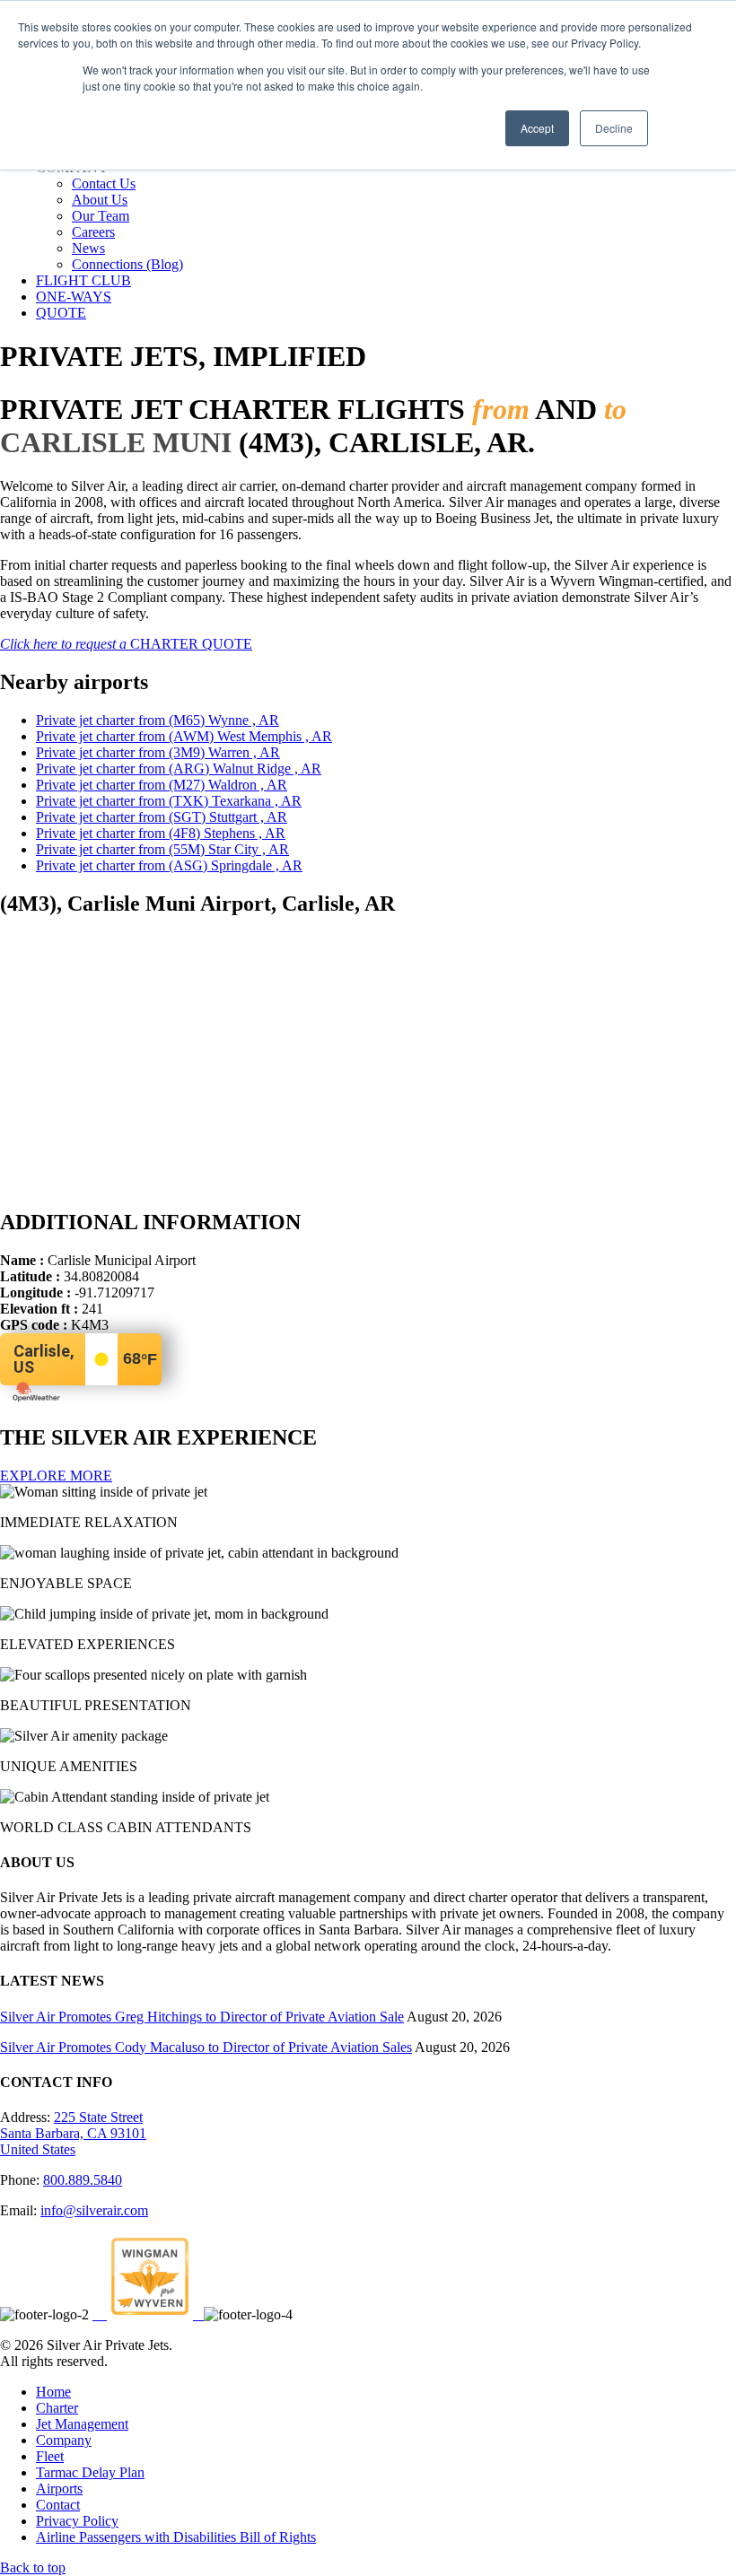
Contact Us (104, 183)
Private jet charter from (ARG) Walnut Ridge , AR (179, 768)
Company (64, 2440)
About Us (100, 200)
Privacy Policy (77, 2521)
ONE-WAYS (74, 297)
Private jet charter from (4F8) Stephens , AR (161, 833)
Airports (59, 2489)
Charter (57, 2408)
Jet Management (82, 2424)
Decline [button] (614, 128)
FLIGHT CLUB (83, 280)
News (88, 248)
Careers (93, 232)
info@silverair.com (94, 2210)
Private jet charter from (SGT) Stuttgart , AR (162, 817)
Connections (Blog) (127, 264)
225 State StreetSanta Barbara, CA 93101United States (73, 2133)
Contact (58, 2505)
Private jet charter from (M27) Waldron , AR (162, 785)
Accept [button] (537, 128)
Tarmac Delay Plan (90, 2472)
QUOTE (61, 313)
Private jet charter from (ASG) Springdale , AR (169, 865)
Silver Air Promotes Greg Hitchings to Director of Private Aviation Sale (202, 2017)
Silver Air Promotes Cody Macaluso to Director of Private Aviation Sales (206, 2047)
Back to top (33, 2567)
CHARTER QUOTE (126, 644)
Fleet (50, 2456)
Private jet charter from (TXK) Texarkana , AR (169, 801)
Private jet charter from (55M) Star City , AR (162, 849)
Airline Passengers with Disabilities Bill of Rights (176, 2537)
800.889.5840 (83, 2180)
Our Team (101, 216)
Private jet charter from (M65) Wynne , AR (158, 720)
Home (53, 2392)
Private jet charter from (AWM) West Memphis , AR (184, 736)
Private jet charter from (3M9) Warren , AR (158, 752)
